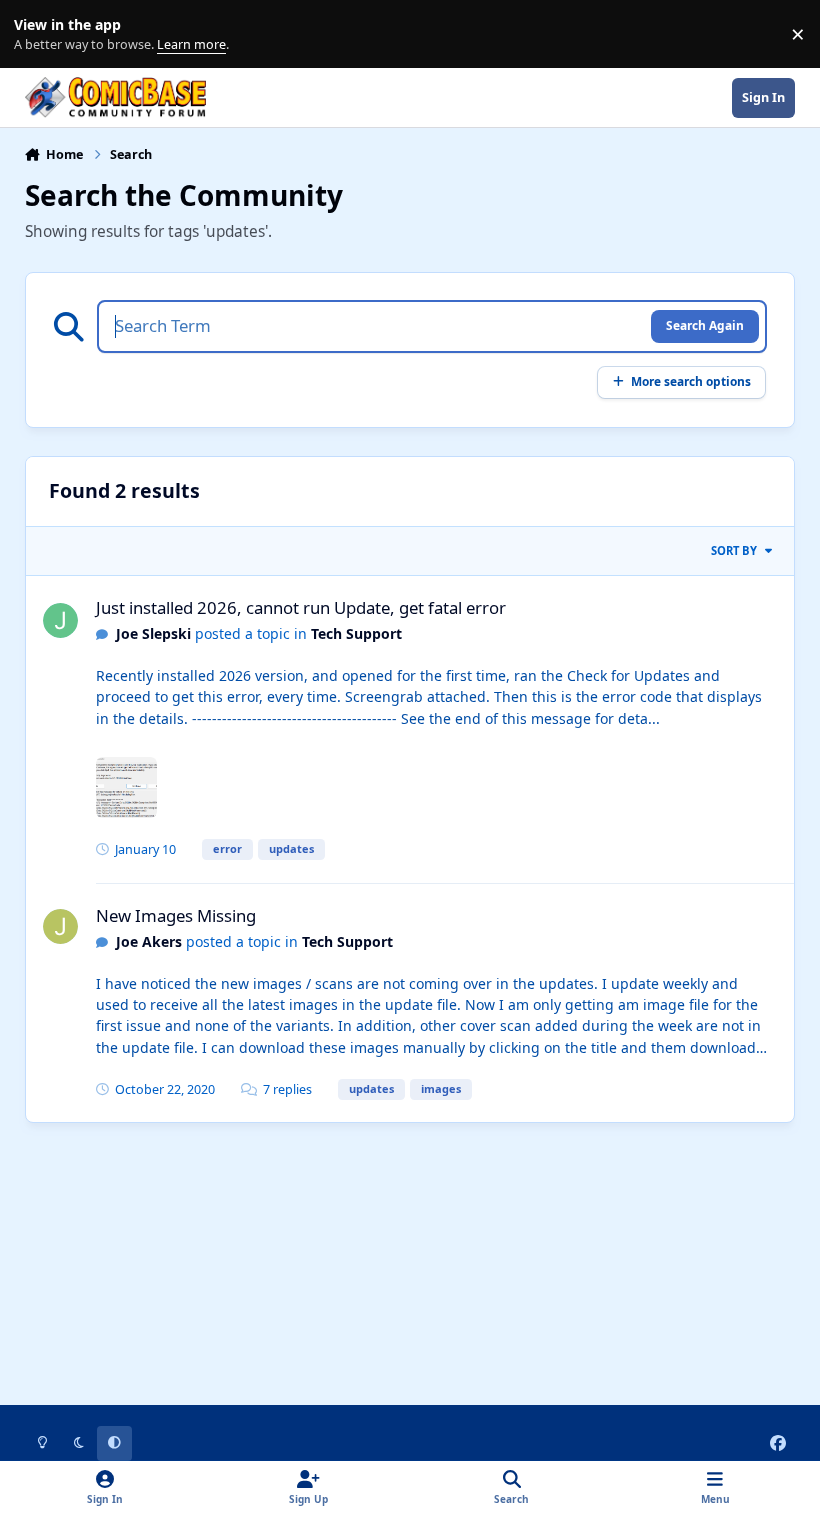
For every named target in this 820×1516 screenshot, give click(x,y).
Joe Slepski (153, 633)
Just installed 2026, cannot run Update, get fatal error (301, 607)
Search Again (705, 325)
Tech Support (356, 633)
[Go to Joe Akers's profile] (60, 926)
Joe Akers (149, 941)
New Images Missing (176, 915)
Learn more (38, 34)
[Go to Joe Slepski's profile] (60, 620)
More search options (691, 381)
